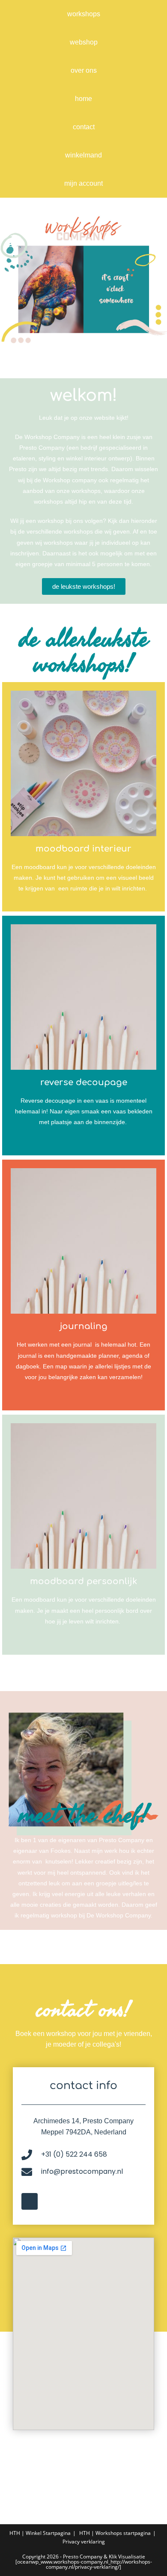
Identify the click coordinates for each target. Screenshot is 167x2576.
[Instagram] (30, 2201)
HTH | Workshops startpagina (115, 2533)
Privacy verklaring (84, 2542)
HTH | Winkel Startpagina (40, 2533)
